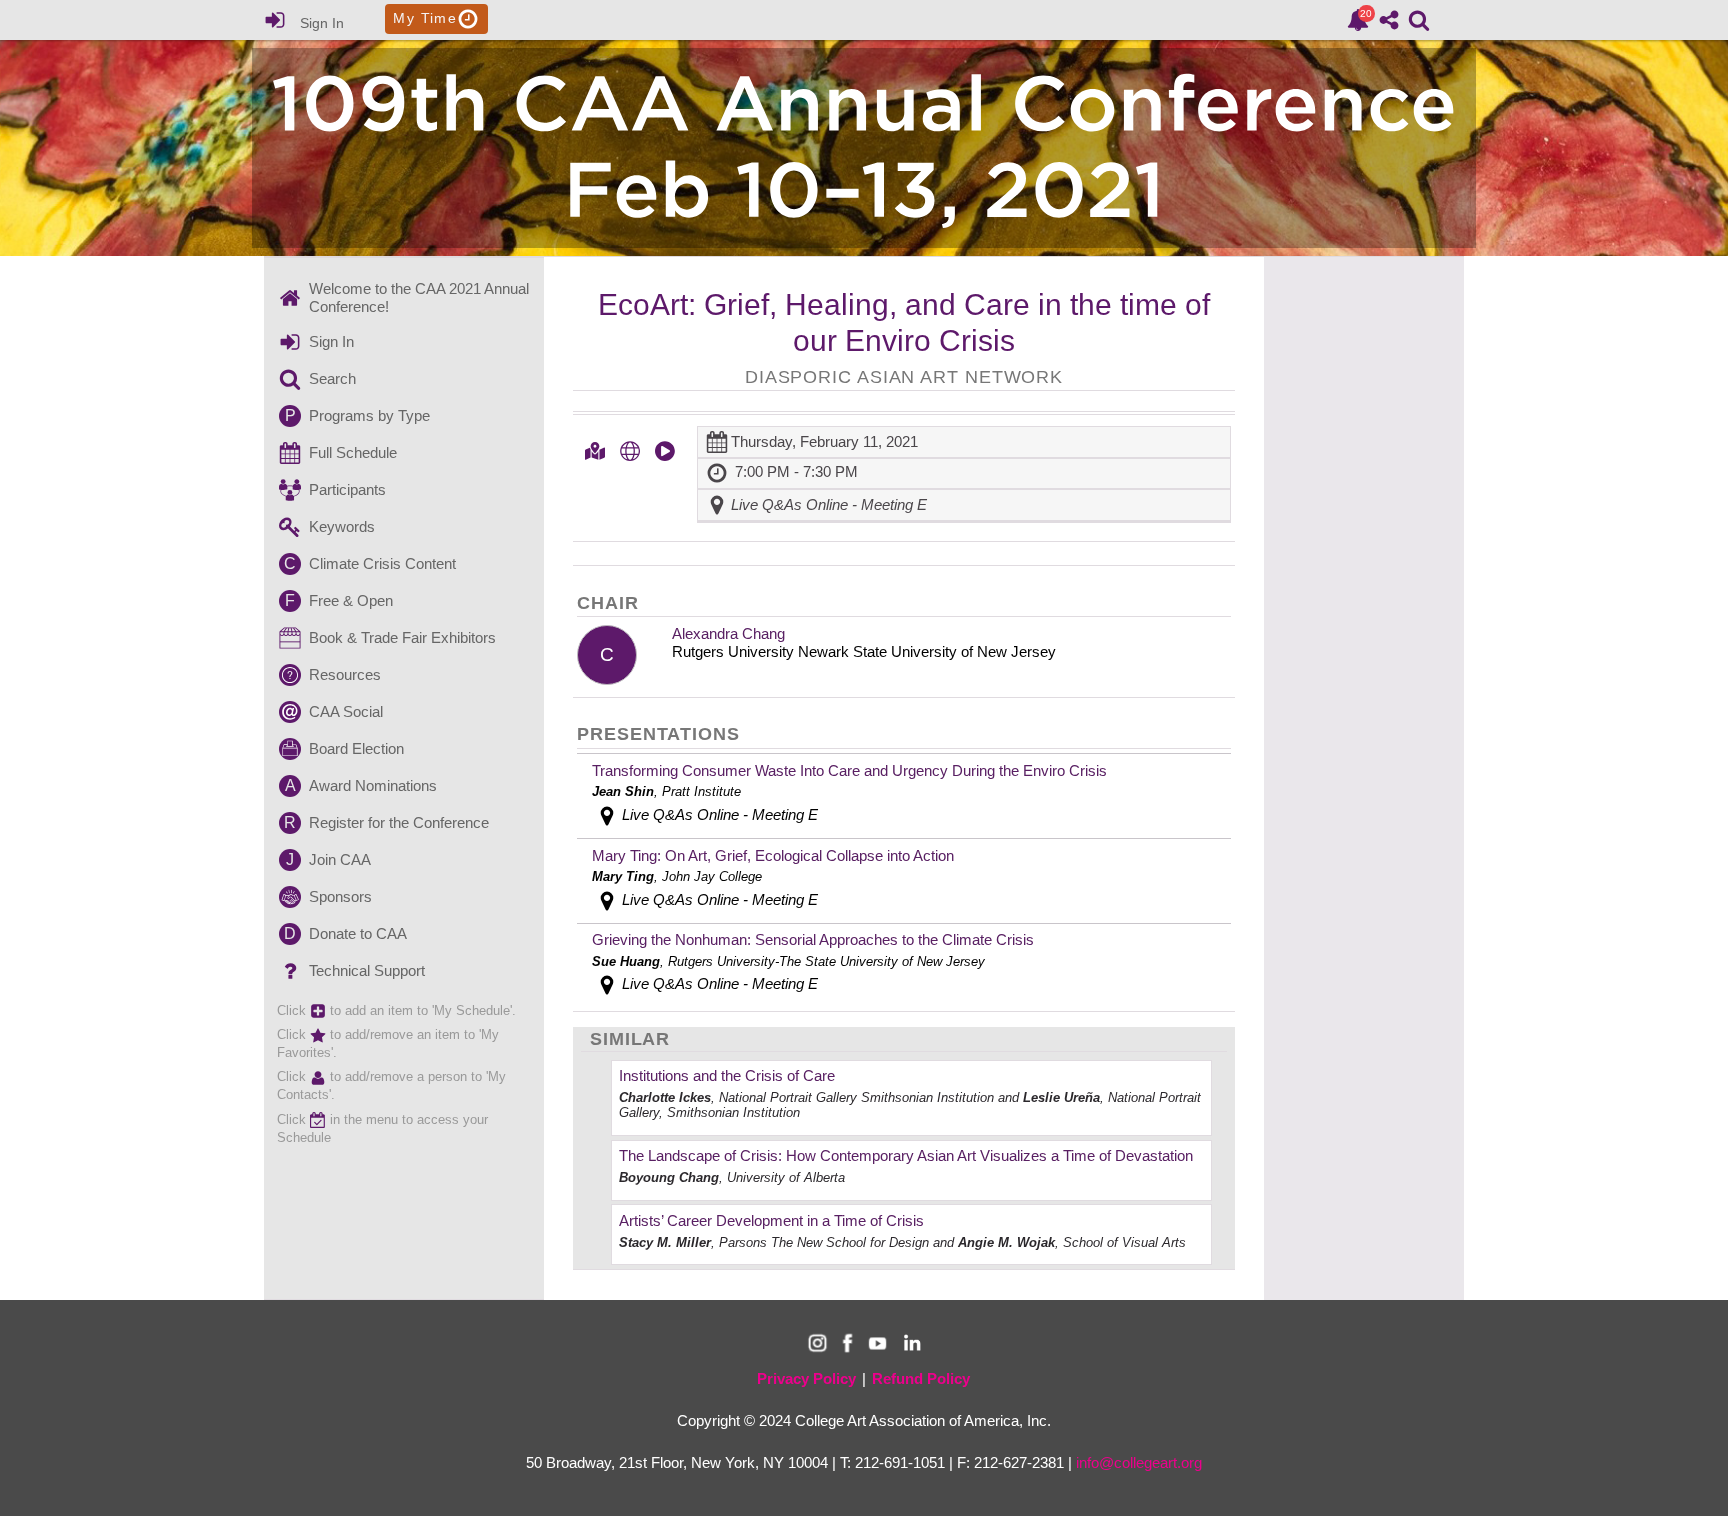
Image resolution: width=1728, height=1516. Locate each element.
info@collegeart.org (1139, 1462)
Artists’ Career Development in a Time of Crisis (771, 1220)
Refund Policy (921, 1378)
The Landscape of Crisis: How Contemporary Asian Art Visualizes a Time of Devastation (906, 1155)
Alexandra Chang (728, 633)
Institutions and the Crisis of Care (727, 1075)
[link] (1358, 20)
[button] (595, 451)
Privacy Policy (806, 1378)
